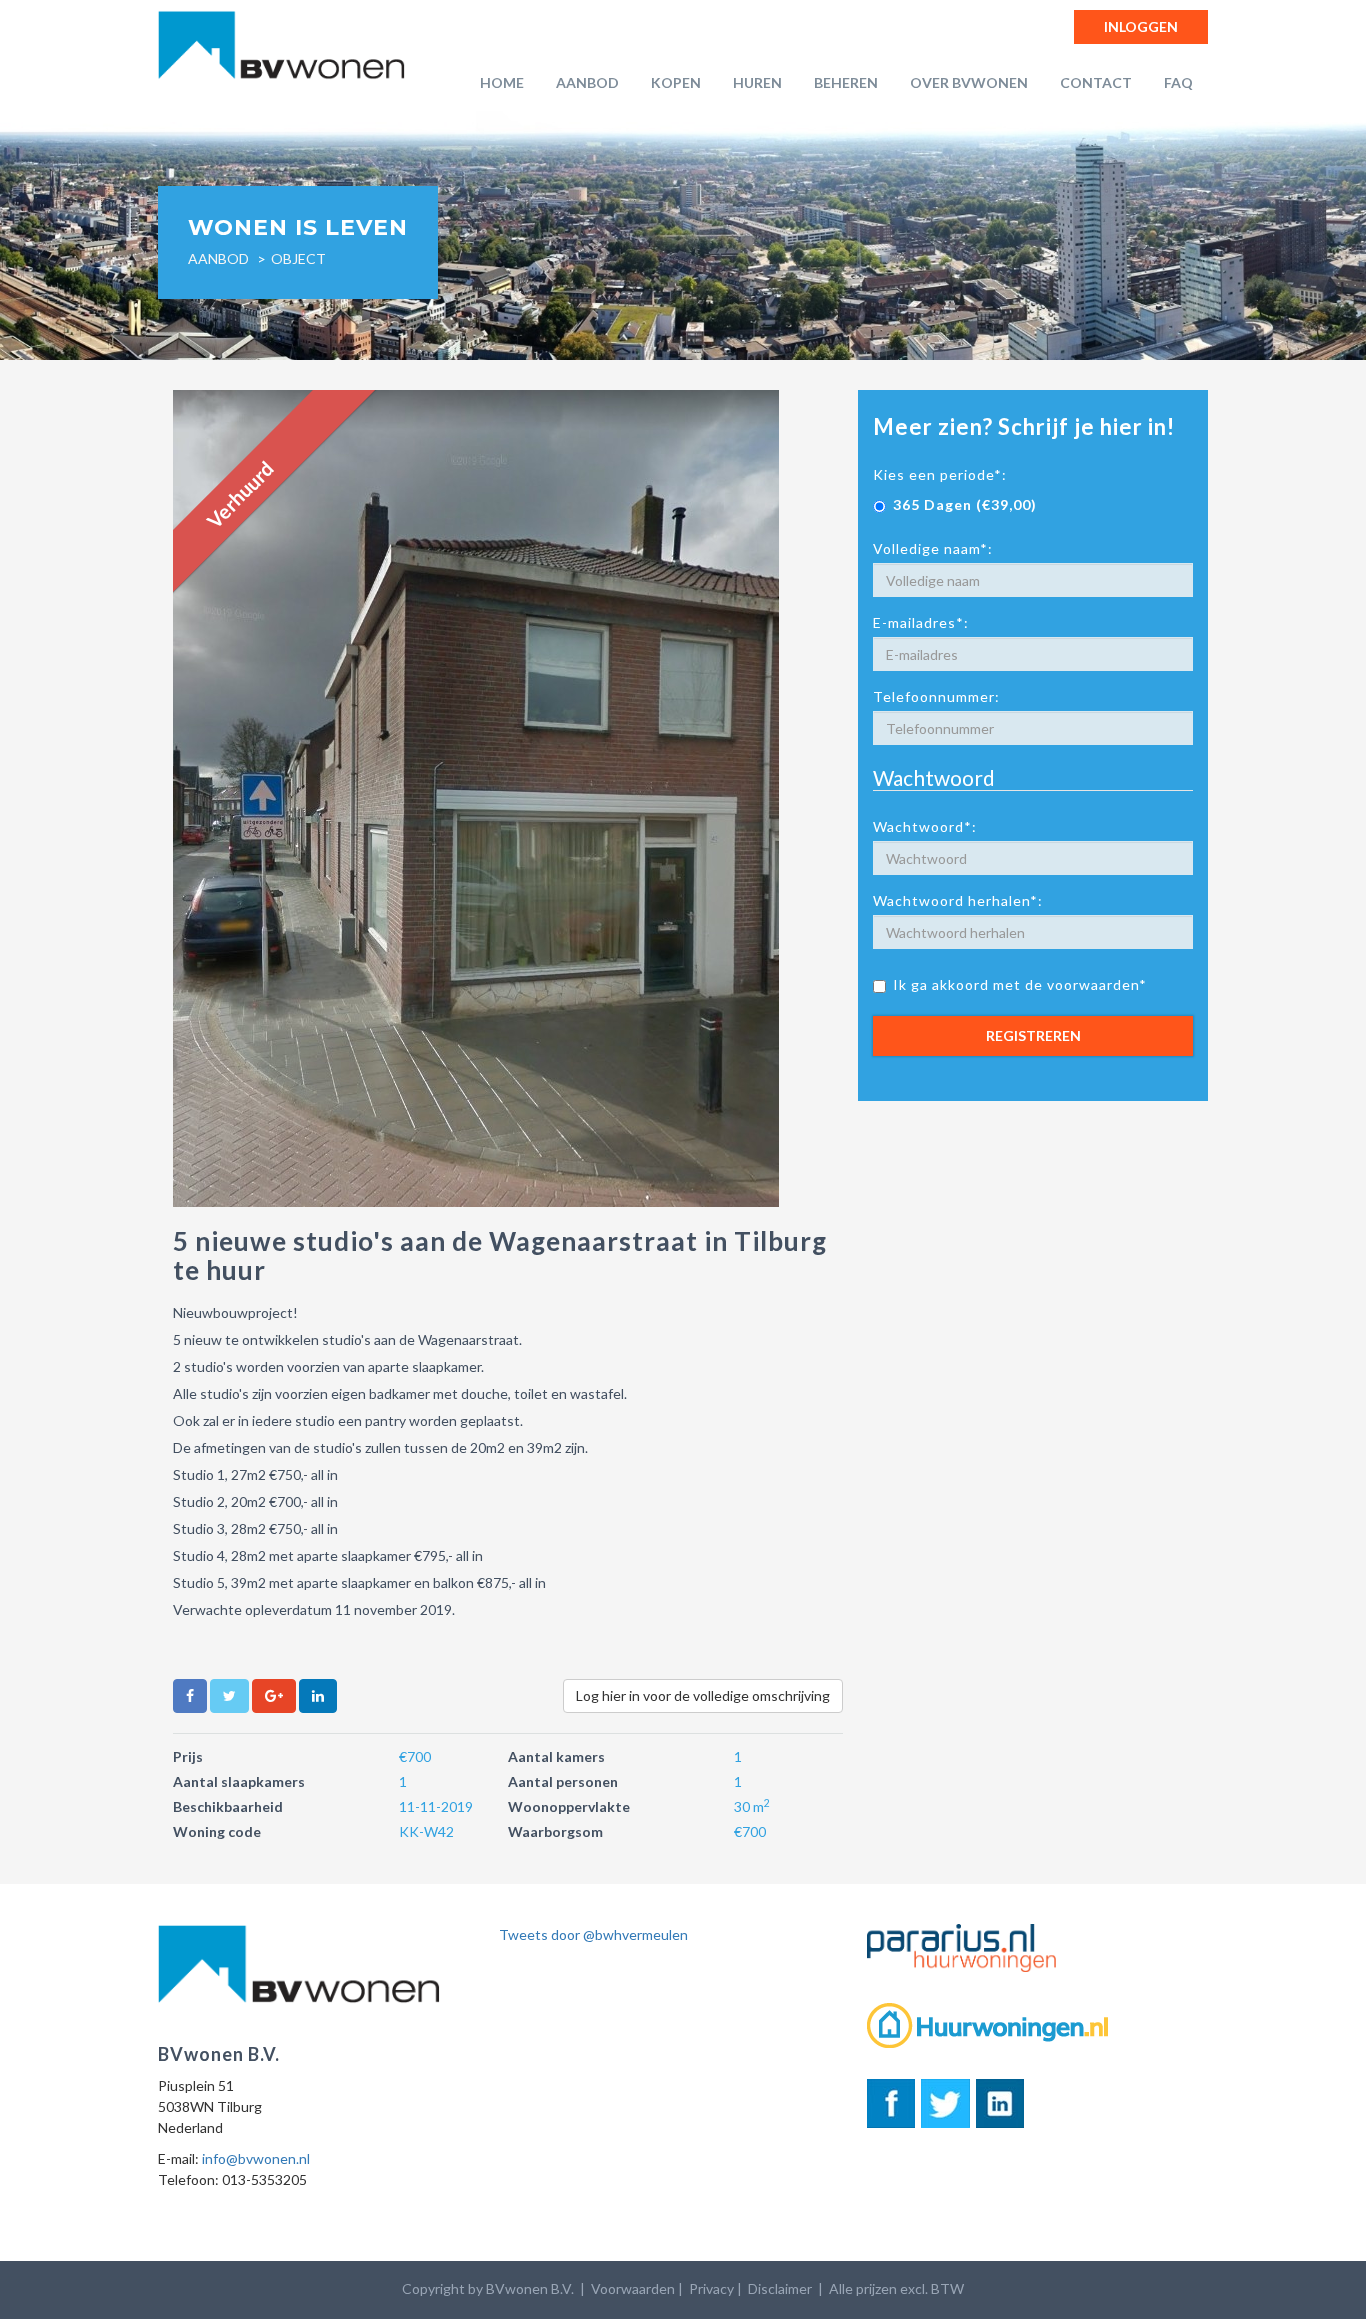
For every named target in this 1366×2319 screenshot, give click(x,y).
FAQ (1178, 82)
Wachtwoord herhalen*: (958, 900)
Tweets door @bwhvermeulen (593, 1934)
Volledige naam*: (933, 548)
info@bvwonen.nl (256, 2158)
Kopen (676, 82)
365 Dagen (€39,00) (965, 504)
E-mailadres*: (921, 622)
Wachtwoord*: (925, 826)
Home (502, 82)
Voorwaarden (633, 2288)
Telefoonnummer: (936, 696)
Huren (757, 82)
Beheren (846, 82)
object (298, 258)
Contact (1096, 82)
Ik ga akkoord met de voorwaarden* (1020, 984)
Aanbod (587, 82)
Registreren (1033, 1035)
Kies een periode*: (940, 474)
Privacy (711, 2288)
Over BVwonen (969, 82)
